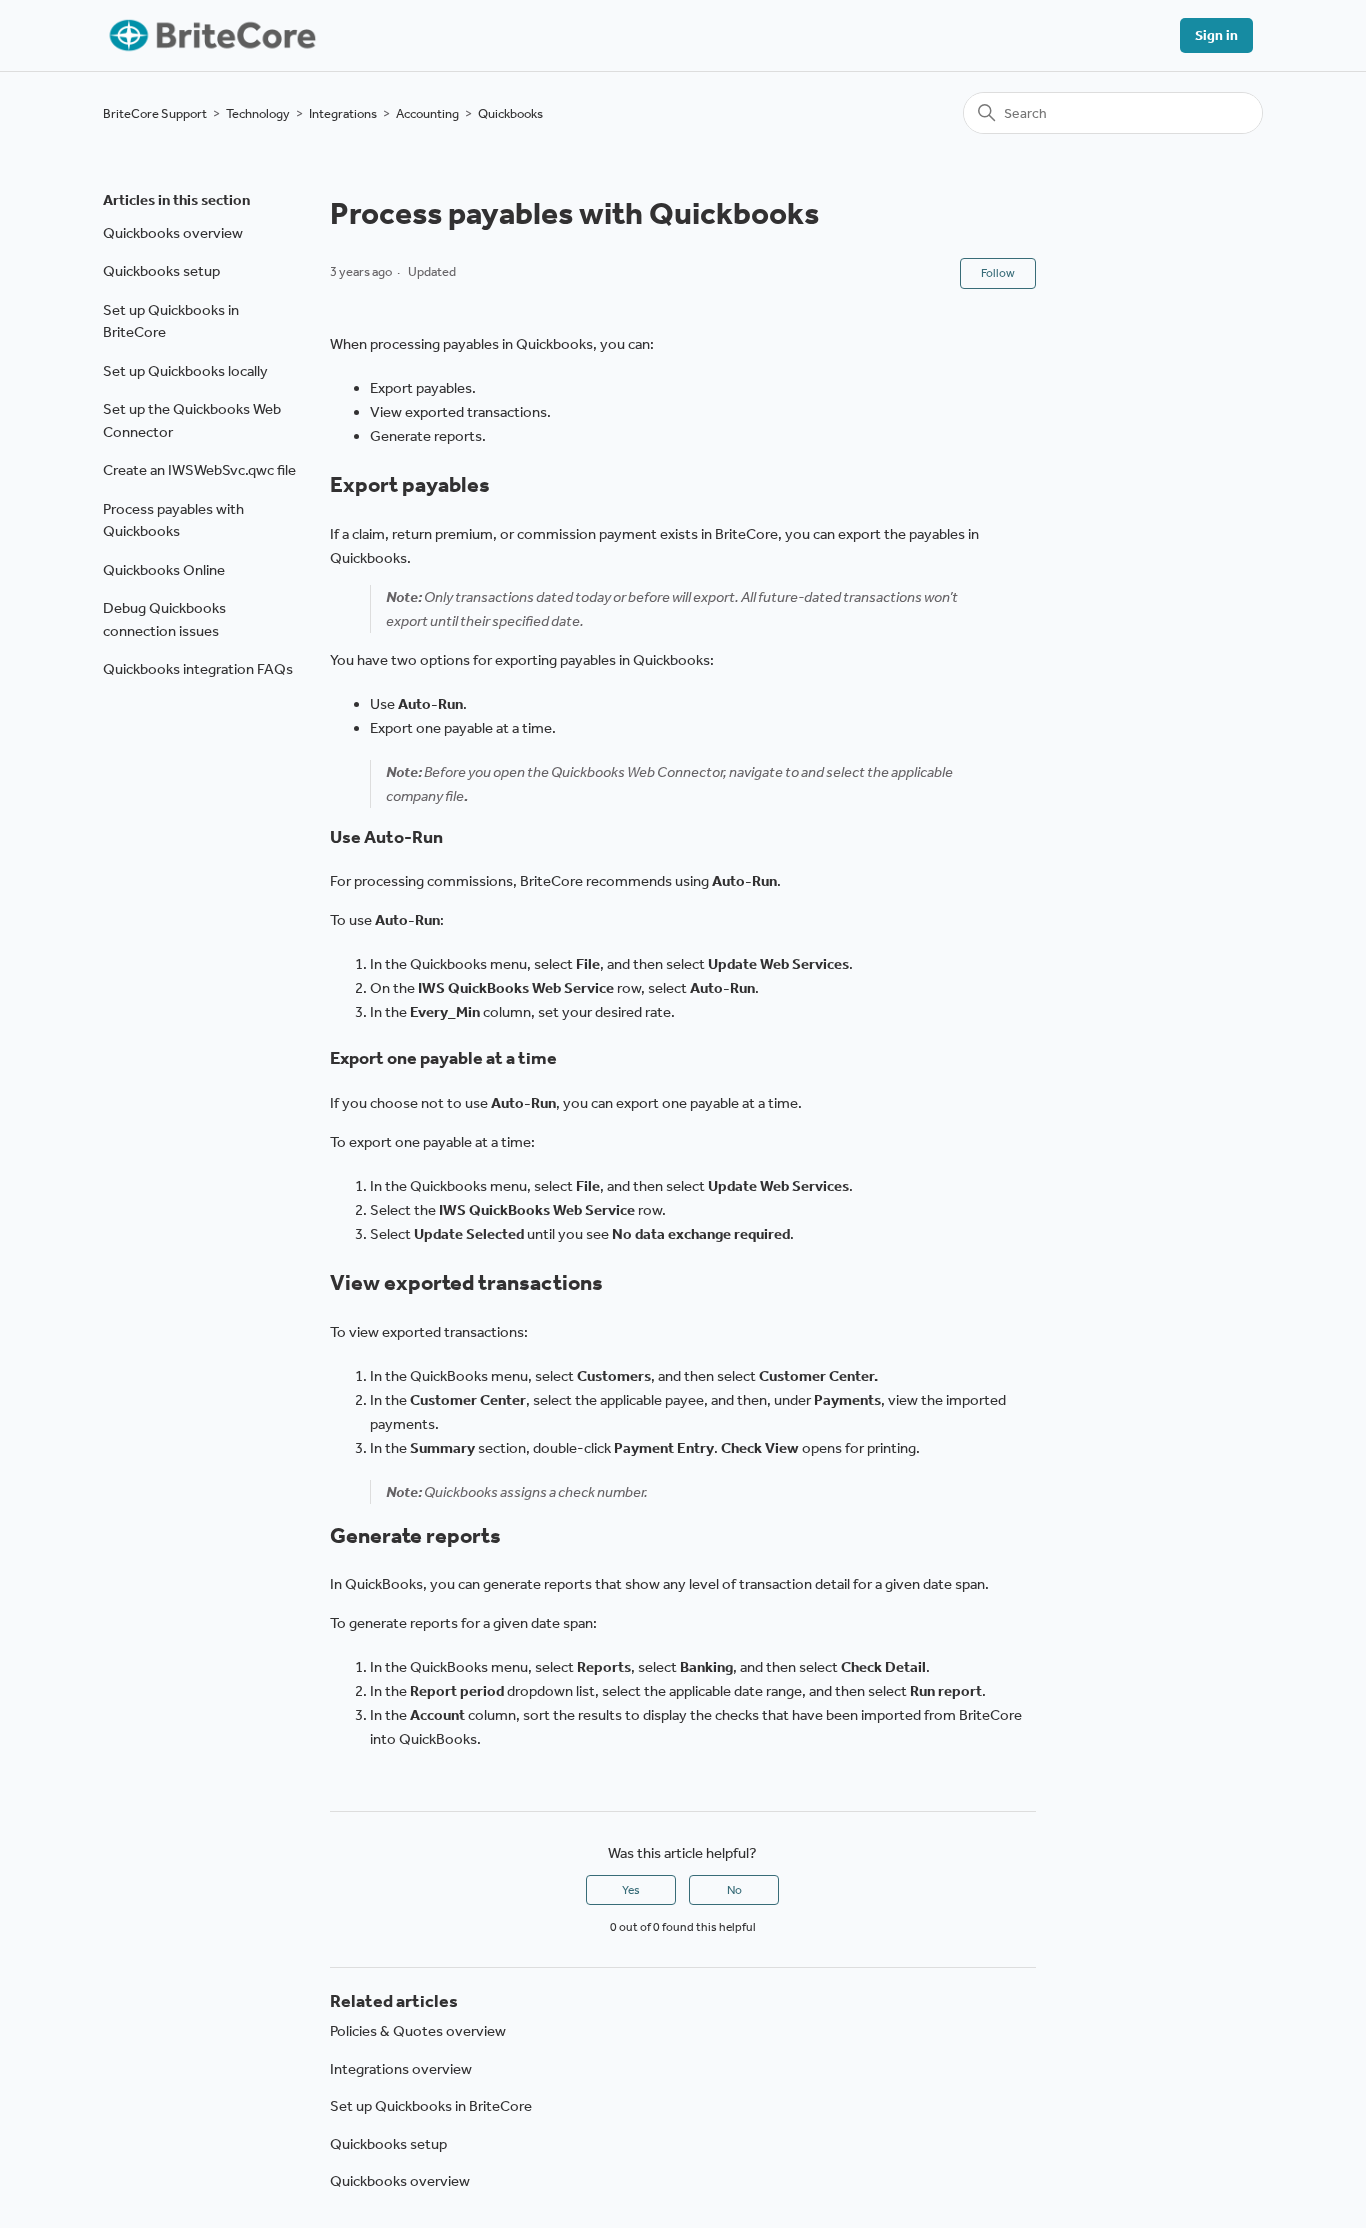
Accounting (427, 113)
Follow (998, 273)
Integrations (343, 113)
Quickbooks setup (161, 271)
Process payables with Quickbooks (173, 520)
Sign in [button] (1216, 35)
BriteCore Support (155, 113)
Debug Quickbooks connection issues (164, 619)
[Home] (210, 35)
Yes (631, 1890)
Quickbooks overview (173, 233)
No (734, 1890)
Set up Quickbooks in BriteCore (171, 321)
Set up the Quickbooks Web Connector (192, 420)
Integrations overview (401, 2069)
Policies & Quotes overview (418, 2031)
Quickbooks (510, 113)
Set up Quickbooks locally (185, 371)
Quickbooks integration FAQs (198, 669)
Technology (258, 113)
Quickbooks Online (164, 570)
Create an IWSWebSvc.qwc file (199, 470)
